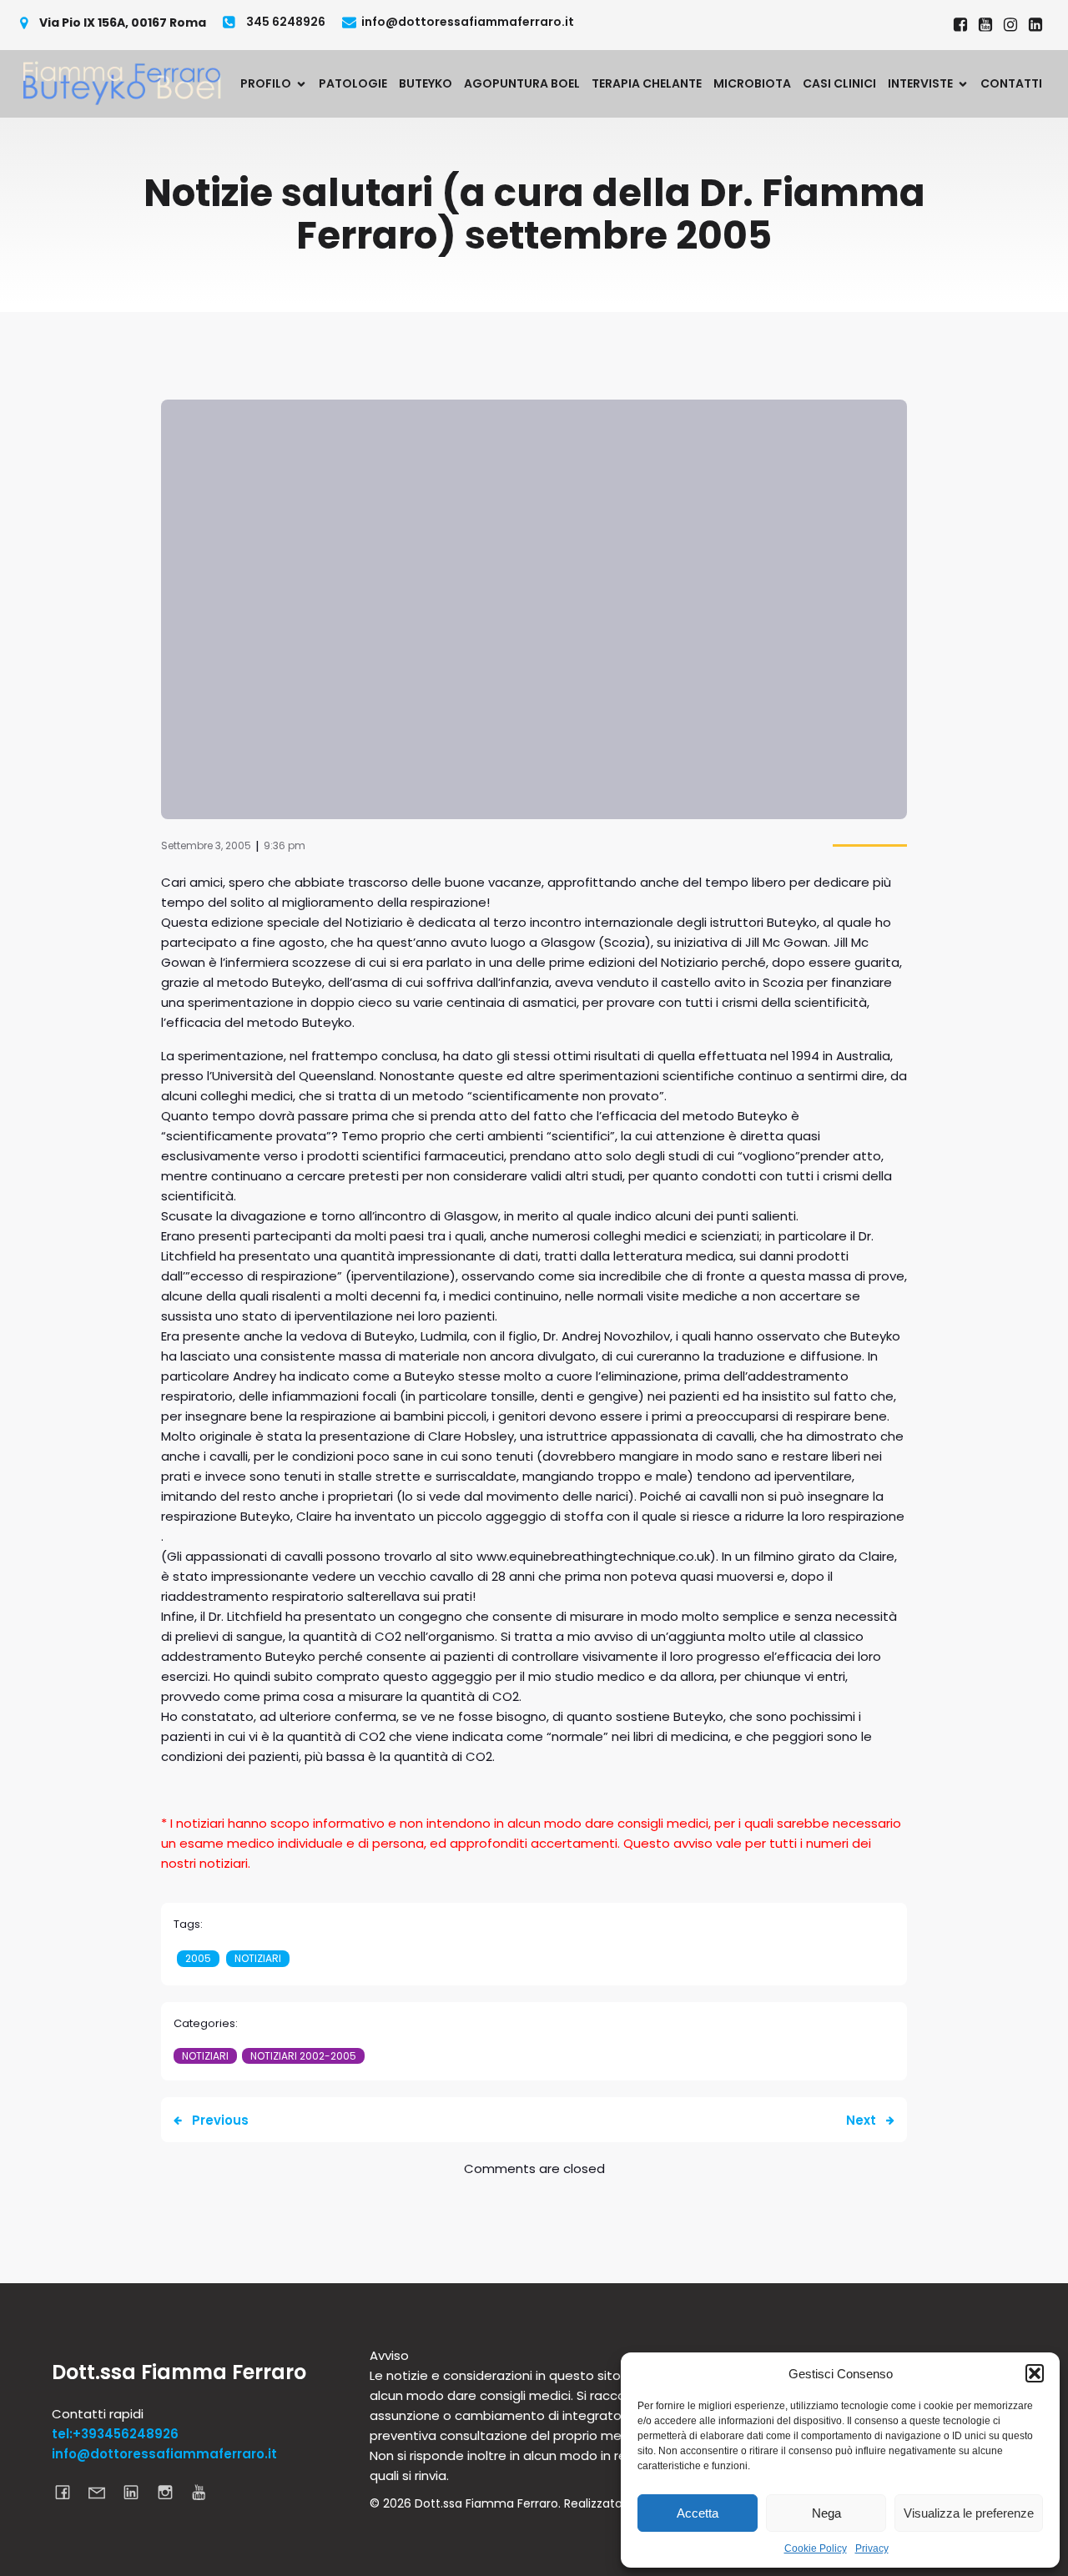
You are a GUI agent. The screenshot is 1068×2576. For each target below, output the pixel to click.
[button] (1035, 2373)
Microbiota (752, 83)
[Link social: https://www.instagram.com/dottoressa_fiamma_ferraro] (1010, 25)
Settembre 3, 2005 (206, 845)
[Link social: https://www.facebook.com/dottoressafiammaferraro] (960, 25)
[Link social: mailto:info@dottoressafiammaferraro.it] (103, 2492)
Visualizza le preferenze (969, 2513)
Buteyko (426, 83)
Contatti (1011, 83)
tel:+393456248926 (115, 2434)
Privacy (872, 2548)
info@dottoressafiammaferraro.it (164, 2454)
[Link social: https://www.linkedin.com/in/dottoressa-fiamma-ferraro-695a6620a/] (1035, 25)
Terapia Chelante (647, 83)
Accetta (698, 2513)
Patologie (353, 83)
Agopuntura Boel (522, 83)
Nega (826, 2513)
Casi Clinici (839, 83)
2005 (198, 1958)
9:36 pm (285, 845)
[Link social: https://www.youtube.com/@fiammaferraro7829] (985, 25)
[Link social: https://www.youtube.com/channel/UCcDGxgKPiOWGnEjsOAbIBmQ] (206, 2492)
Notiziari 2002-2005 (303, 2056)
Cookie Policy (816, 2548)
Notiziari (258, 1958)
